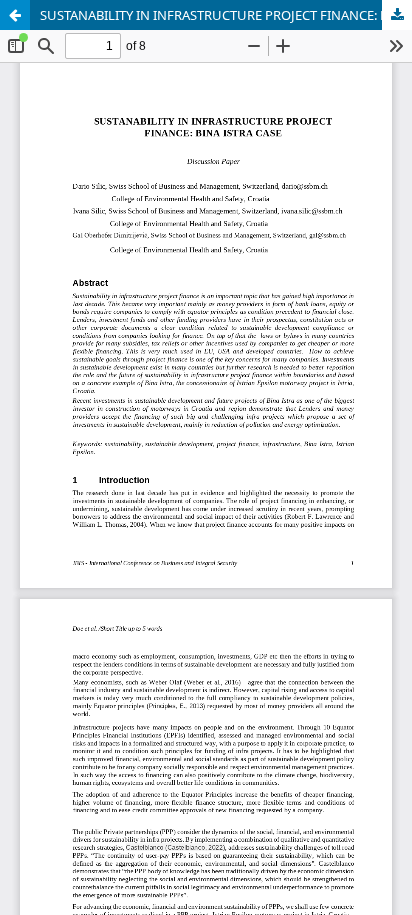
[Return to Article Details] (15, 15)
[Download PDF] (397, 15)
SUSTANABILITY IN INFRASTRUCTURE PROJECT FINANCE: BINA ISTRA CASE (226, 15)
